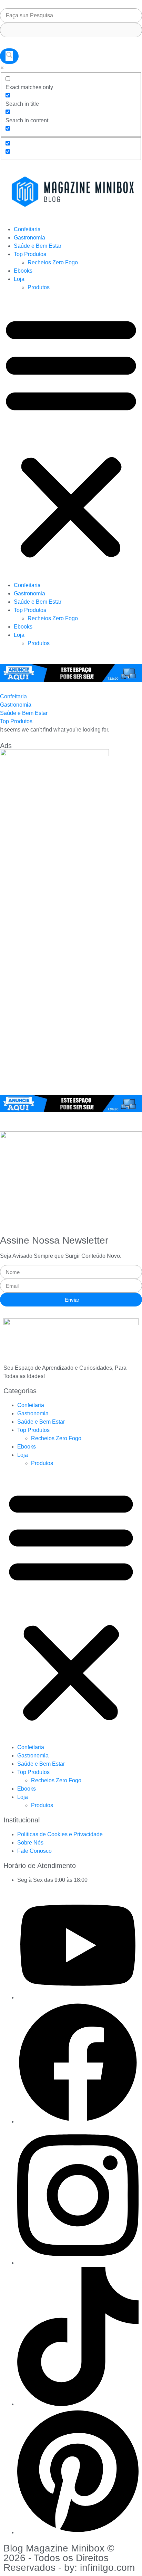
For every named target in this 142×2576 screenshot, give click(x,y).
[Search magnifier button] (9, 56)
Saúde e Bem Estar (38, 246)
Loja (19, 279)
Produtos (39, 287)
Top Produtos (30, 254)
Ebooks (23, 271)
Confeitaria (27, 229)
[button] (71, 436)
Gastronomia (29, 238)
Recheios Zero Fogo (53, 262)
